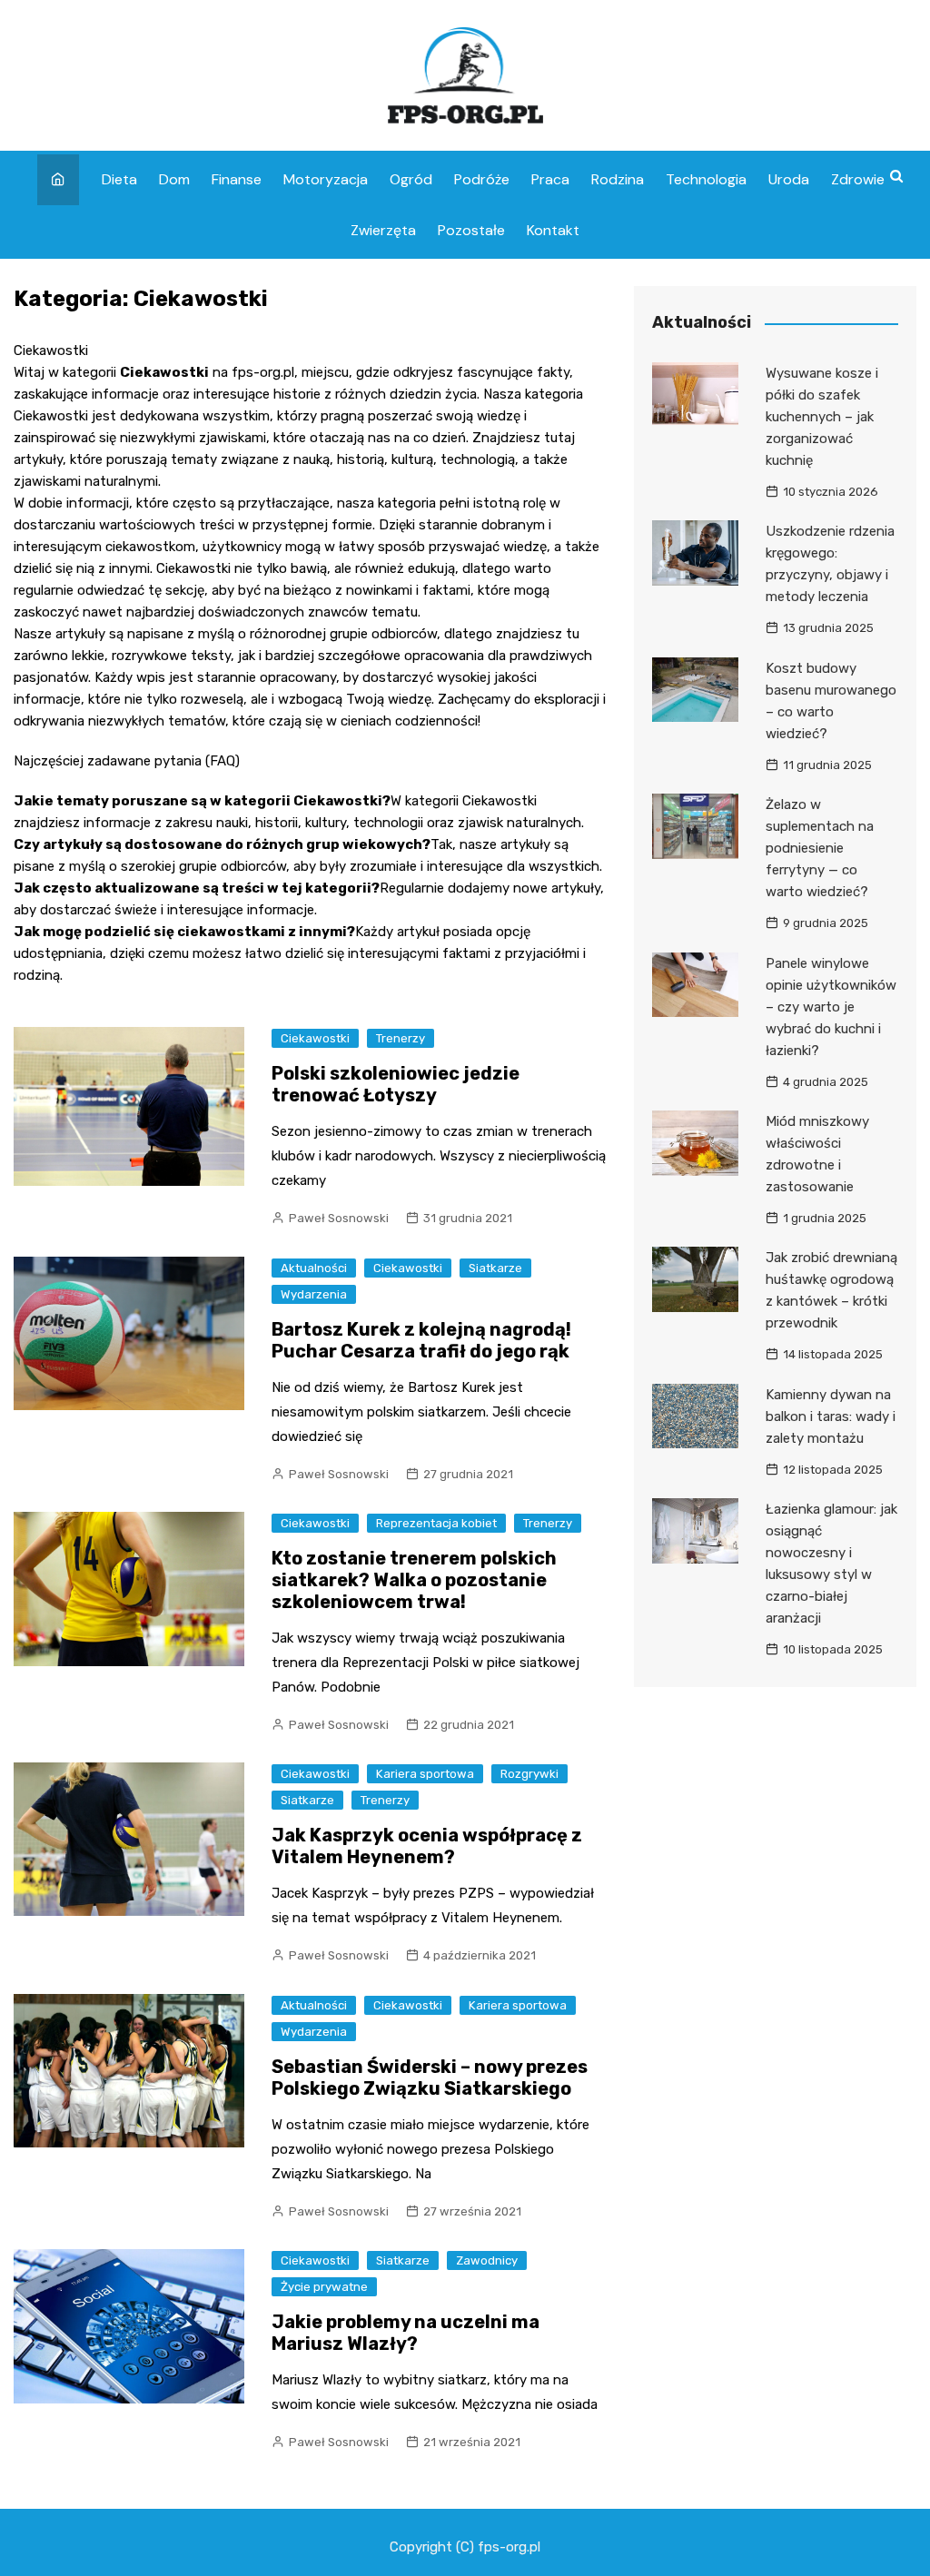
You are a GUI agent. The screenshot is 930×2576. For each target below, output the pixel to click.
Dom (174, 179)
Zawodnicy (487, 2260)
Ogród (411, 179)
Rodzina (618, 179)
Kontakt (553, 230)
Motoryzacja (326, 179)
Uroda (789, 179)
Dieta (119, 179)
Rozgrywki (529, 1774)
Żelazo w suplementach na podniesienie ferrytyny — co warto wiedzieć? (820, 848)
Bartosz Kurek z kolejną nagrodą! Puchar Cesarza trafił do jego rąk (421, 1340)
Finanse (237, 179)
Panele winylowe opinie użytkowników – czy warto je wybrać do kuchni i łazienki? (831, 1007)
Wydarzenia (314, 1294)
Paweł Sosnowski (339, 1218)
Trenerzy (401, 1038)
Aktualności (314, 1268)
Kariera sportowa (425, 1774)
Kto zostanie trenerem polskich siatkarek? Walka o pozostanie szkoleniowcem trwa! (414, 1580)
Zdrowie (858, 179)
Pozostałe (471, 230)
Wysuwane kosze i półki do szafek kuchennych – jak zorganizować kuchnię (822, 417)
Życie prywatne (324, 2287)
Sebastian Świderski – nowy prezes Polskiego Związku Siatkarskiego (430, 2078)
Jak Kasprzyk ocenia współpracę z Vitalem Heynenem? (427, 1846)
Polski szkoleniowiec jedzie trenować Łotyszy (396, 1084)
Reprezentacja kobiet (436, 1523)
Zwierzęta (383, 230)
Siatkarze (495, 1268)
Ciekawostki (315, 1038)
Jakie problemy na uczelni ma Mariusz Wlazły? (406, 2333)
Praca (550, 179)
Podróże (482, 179)
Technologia (706, 179)
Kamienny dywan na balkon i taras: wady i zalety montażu (831, 1416)
